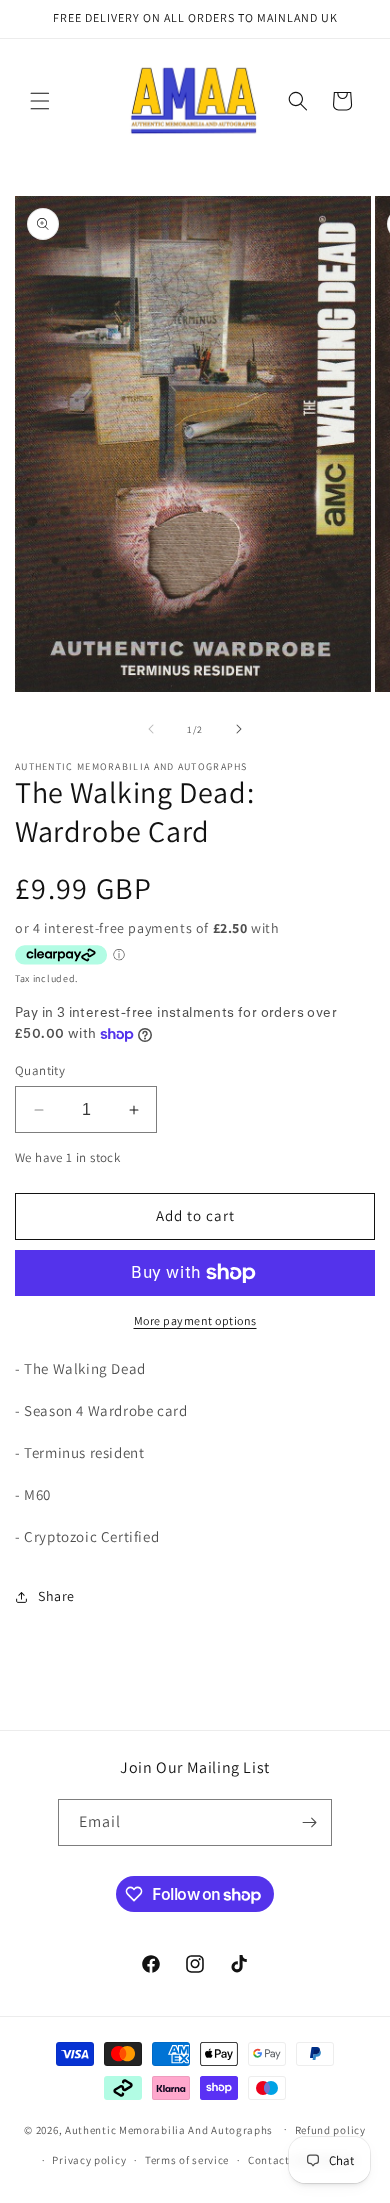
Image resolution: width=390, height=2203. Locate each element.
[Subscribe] (309, 1822)
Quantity (40, 1070)
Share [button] (56, 1596)
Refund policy (330, 2130)
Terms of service (187, 2160)
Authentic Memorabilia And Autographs (169, 2129)
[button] (40, 101)
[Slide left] (151, 729)
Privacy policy (89, 2160)
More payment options (195, 1320)
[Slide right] (239, 729)
